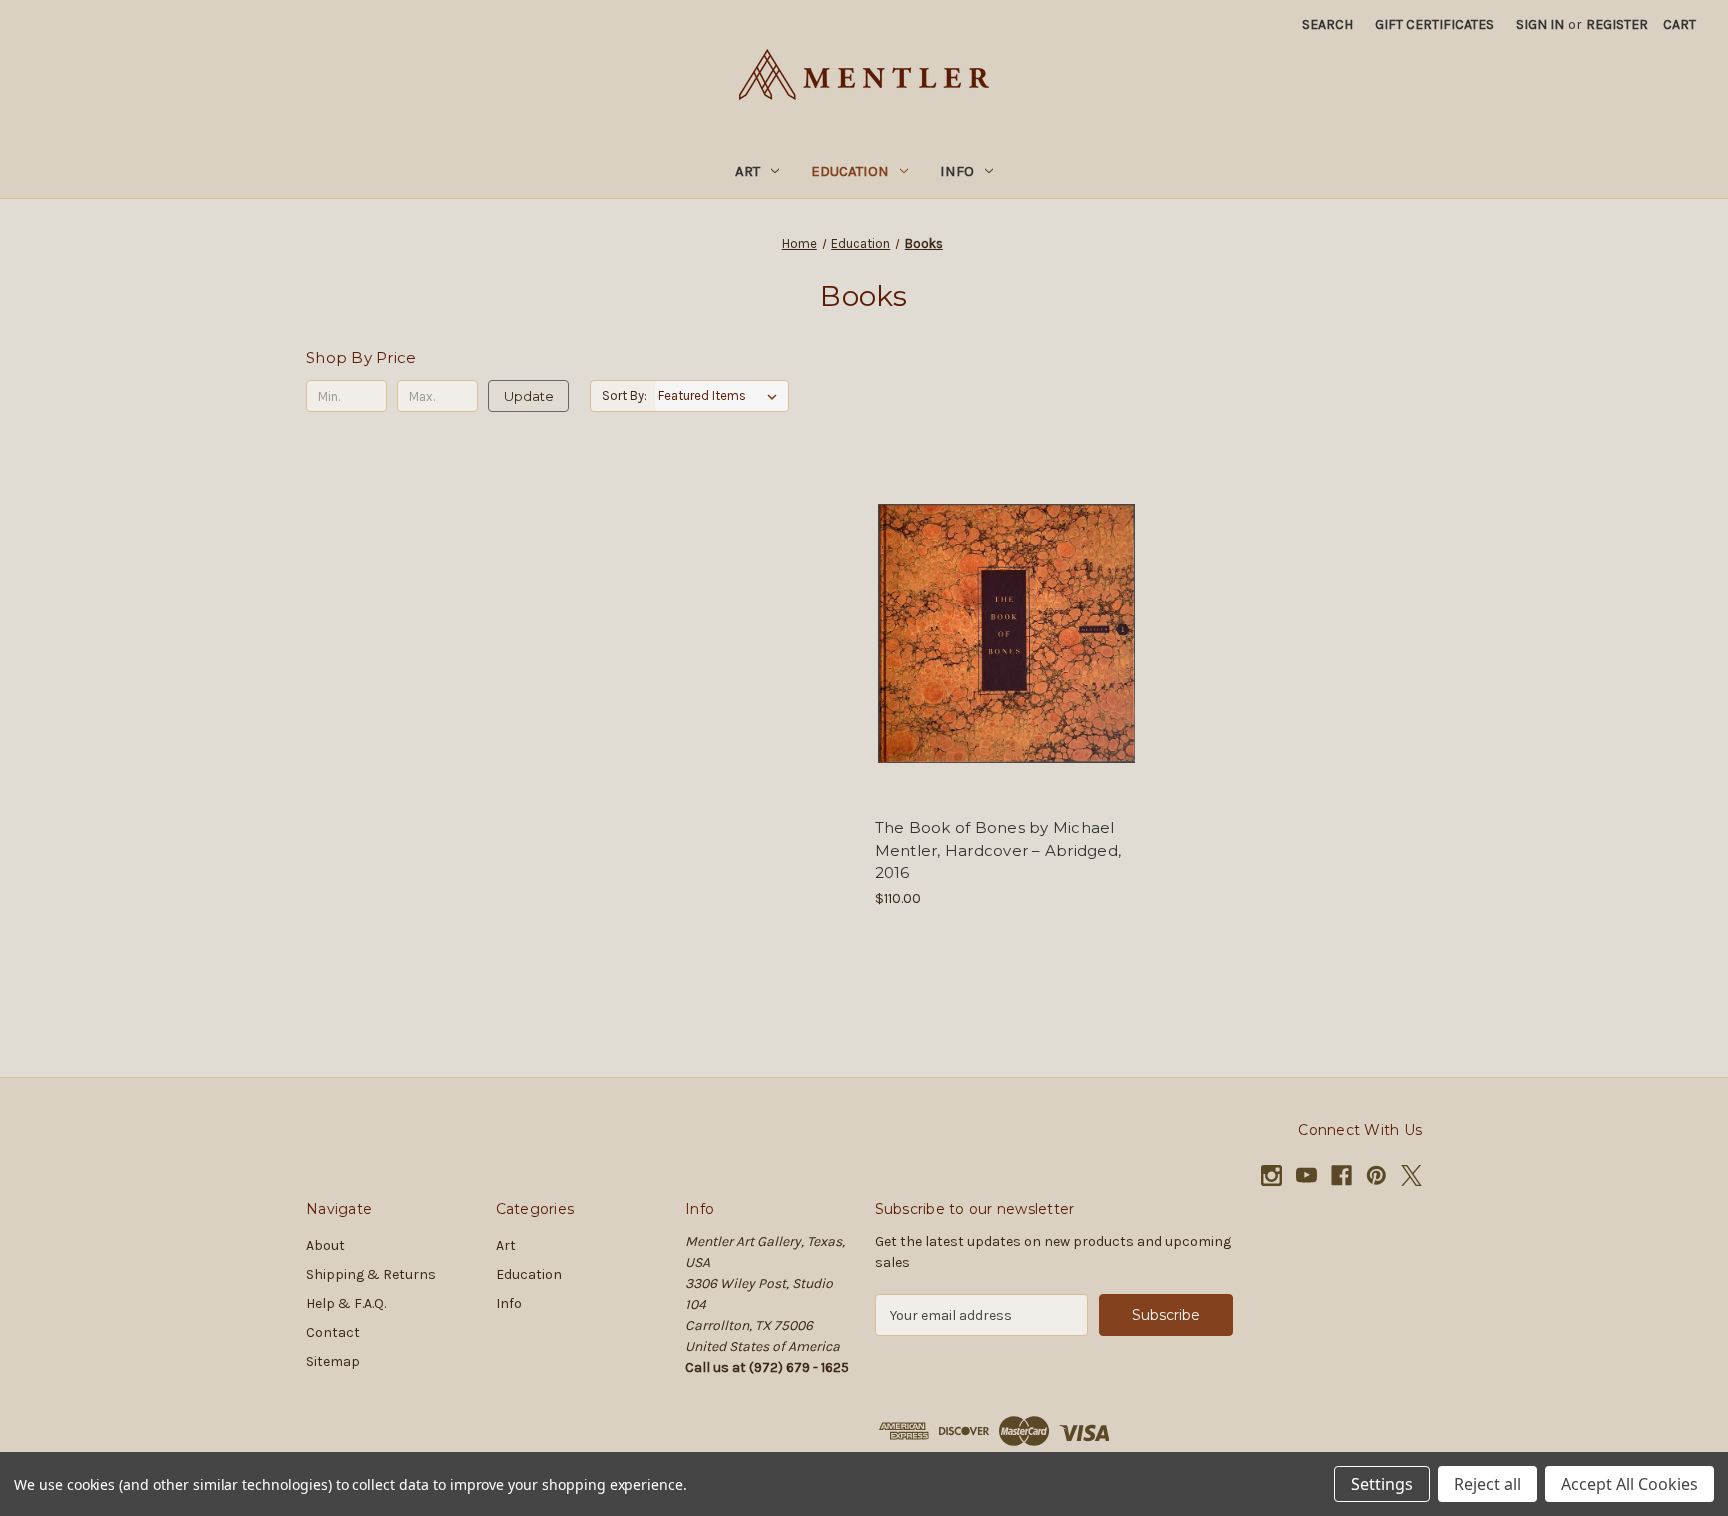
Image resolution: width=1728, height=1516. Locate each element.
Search (1327, 24)
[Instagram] (1271, 1175)
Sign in (1540, 24)
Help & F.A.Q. (346, 1303)
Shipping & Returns (371, 1274)
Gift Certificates (1434, 24)
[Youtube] (1306, 1175)
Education (850, 171)
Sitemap (333, 1361)
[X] (1411, 1175)
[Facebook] (1341, 1175)
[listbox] (721, 396)
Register (1617, 24)
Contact (333, 1332)
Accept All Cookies (1629, 1484)
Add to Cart (1006, 669)
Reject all (1487, 1484)
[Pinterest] (1376, 1175)
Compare (1000, 634)
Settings (1382, 1484)
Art (747, 171)
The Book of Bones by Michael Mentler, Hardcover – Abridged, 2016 (998, 850)
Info (957, 171)
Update (529, 396)
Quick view (1003, 598)
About (325, 1245)
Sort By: (624, 395)
